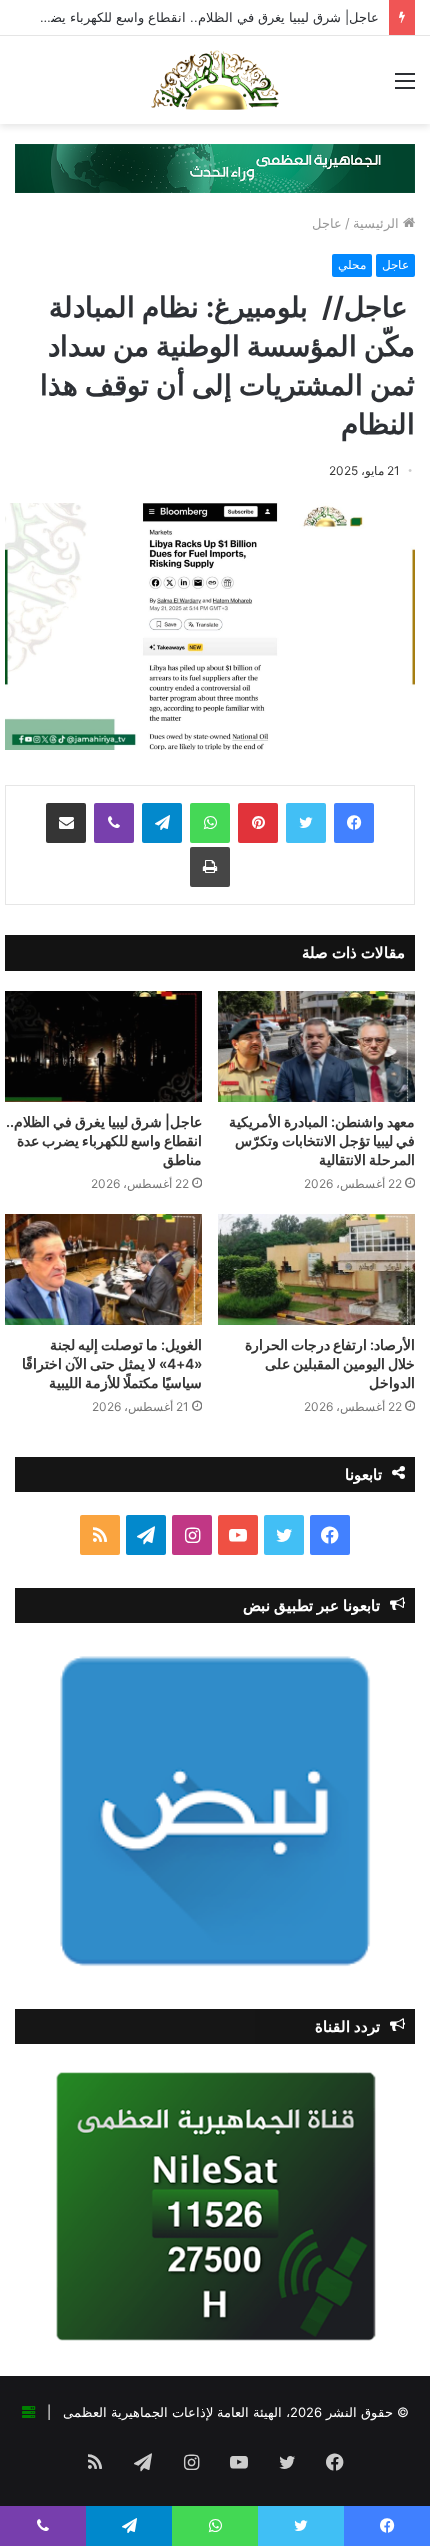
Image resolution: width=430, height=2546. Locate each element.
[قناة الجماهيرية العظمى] (215, 80)
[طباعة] (210, 867)
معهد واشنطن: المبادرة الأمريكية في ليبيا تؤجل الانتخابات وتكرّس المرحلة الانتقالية (322, 1140)
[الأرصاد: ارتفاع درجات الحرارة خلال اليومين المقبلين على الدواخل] (316, 1269)
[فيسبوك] (354, 823)
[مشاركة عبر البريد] (66, 823)
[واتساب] (210, 823)
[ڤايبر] (114, 823)
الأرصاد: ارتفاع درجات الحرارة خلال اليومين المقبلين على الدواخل (330, 1363)
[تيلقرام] (162, 823)
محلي (352, 264)
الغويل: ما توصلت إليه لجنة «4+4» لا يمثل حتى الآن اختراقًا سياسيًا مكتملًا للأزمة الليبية (112, 1363)
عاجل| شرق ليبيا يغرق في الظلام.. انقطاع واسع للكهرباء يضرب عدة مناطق (104, 1140)
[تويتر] (306, 823)
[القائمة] (405, 87)
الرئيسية (378, 223)
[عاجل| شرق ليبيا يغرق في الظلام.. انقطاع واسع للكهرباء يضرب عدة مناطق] (103, 1046)
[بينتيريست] (258, 823)
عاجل (327, 223)
